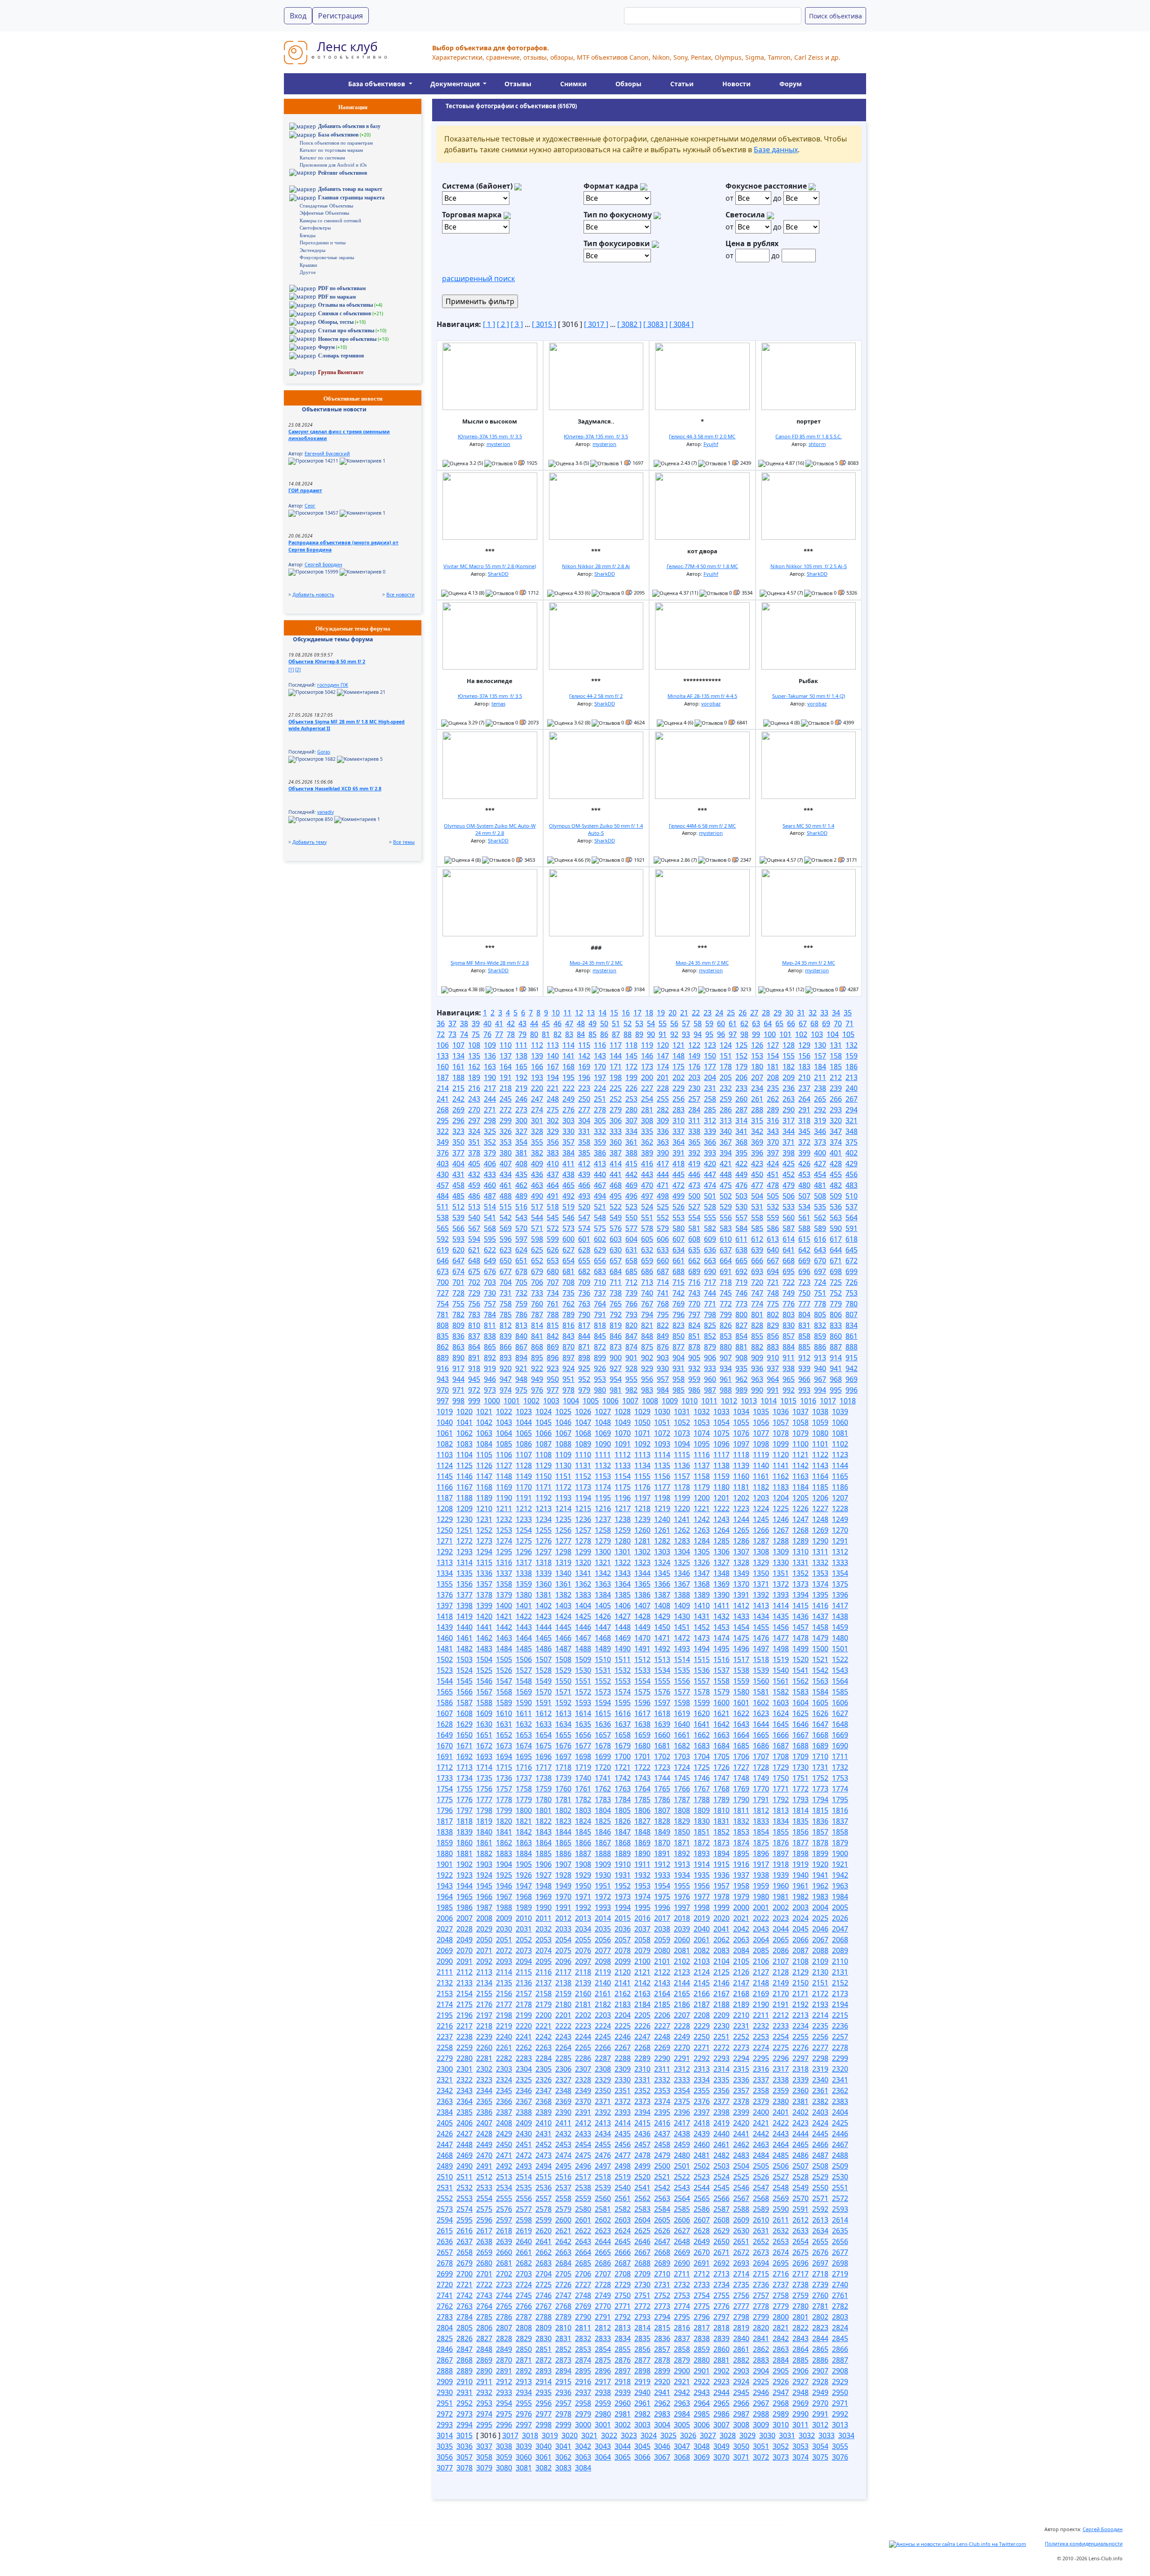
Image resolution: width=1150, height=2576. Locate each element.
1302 (642, 1552)
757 (490, 1304)
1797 (464, 1810)
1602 (761, 1703)
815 (553, 1325)
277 (584, 1110)
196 (584, 1077)
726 (851, 1282)
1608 (464, 1713)
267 (851, 1099)
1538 (741, 1670)
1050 (642, 1422)
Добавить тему (310, 842)
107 (458, 1045)
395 (741, 1153)
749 (789, 1293)
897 (568, 1358)
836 (458, 1336)
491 (553, 1196)
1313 (445, 1562)
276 (568, 1110)
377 (458, 1153)
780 (851, 1304)
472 (679, 1185)
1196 (623, 1498)
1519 (781, 1659)
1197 (642, 1498)
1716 (524, 1767)
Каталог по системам (322, 158)
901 (631, 1358)
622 (490, 1250)
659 (647, 1261)
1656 (583, 1735)
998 (458, 1401)
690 (710, 1271)
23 (708, 1013)
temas (498, 704)
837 (474, 1336)
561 (804, 1217)
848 (647, 1336)
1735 (484, 1778)
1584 (820, 1692)
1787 (682, 1800)
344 (789, 1131)
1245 (761, 1519)
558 (757, 1217)
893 (506, 1358)
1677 (583, 1746)
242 (458, 1099)
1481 (445, 1649)
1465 (544, 1638)
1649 (445, 1735)
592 (443, 1239)
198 (616, 1077)
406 (490, 1164)
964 (773, 1379)
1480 (840, 1638)
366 (710, 1142)
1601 (741, 1703)
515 (506, 1207)
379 (490, 1153)
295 (443, 1120)
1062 (464, 1433)
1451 (682, 1627)
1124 (445, 1465)
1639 (662, 1724)
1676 (563, 1746)
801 (757, 1314)
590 (836, 1228)
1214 (563, 1509)
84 (581, 1034)
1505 (504, 1659)
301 (537, 1120)
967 (820, 1379)
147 (663, 1056)
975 (521, 1390)
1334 (445, 1573)
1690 (840, 1746)
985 (679, 1390)
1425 (583, 1616)
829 (773, 1325)
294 (851, 1110)
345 (804, 1131)
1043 (504, 1422)
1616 (623, 1713)
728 (458, 1293)
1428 (642, 1616)
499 (679, 1196)
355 (537, 1142)
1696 (544, 1756)
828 (757, 1325)
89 (639, 1034)
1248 (820, 1519)
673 (443, 1271)
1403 (563, 1606)
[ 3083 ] (655, 324)
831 (804, 1325)
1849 (662, 1832)
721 (773, 1282)
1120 (781, 1455)
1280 (623, 1541)
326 (506, 1131)
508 (820, 1196)
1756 (484, 1789)
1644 (761, 1724)
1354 (840, 1573)
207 (757, 1077)
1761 (583, 1789)
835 (443, 1336)
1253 (504, 1530)
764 (600, 1304)
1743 (642, 1778)
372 (804, 1142)
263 (789, 1099)
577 (631, 1228)
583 (726, 1228)
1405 (603, 1606)
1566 (464, 1692)
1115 (682, 1455)
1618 (662, 1713)
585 (757, 1228)
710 (600, 1282)
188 (458, 1077)
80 (534, 1034)
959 (694, 1379)
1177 (662, 1487)
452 (789, 1174)
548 (600, 1217)
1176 (642, 1487)
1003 (551, 1401)
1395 (820, 1595)
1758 (524, 1789)
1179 (702, 1487)
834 (851, 1325)
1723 (662, 1767)
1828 (662, 1821)
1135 (662, 1465)
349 (443, 1142)
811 (490, 1325)
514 (490, 1207)
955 (631, 1379)
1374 (820, 1584)
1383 (583, 1595)
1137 (702, 1465)
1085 (504, 1444)
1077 (761, 1433)
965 (789, 1379)
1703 (682, 1756)
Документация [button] (456, 84)
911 (789, 1358)
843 (568, 1336)
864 (474, 1347)
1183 (781, 1487)
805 (820, 1314)
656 (600, 1261)
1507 (544, 1659)
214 (443, 1088)
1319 (563, 1562)
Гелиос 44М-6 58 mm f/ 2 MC (702, 826)
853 (726, 1336)
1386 (642, 1595)
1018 (848, 1401)
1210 (484, 1509)
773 (741, 1304)
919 (490, 1368)
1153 (603, 1476)
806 (836, 1314)
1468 (603, 1638)
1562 (801, 1681)
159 (851, 1056)
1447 (603, 1627)
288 (757, 1110)
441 (616, 1174)
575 (600, 1228)
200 (647, 1077)
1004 (571, 1401)
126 (757, 1045)
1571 (563, 1692)
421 (726, 1164)
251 (600, 1099)
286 (726, 1110)
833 (836, 1325)
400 (820, 1153)
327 (521, 1131)
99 (756, 1034)
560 (789, 1217)
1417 (840, 1606)
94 (698, 1034)
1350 (761, 1573)
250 (584, 1099)
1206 (820, 1498)
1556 (682, 1681)
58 (698, 1023)
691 (726, 1271)
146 (647, 1056)
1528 (544, 1670)
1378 (484, 1595)
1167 (464, 1487)
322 (443, 1131)
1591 (544, 1703)
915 (851, 1358)
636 (710, 1250)
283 (679, 1110)
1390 (721, 1595)
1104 (464, 1455)
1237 (603, 1519)
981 (616, 1390)
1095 (702, 1444)
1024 (544, 1412)
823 (679, 1325)
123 (710, 1045)
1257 (583, 1530)
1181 (741, 1487)
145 (631, 1056)
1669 (840, 1735)
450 (757, 1174)
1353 (820, 1573)
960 (710, 1379)
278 (600, 1110)
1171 (544, 1487)
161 (458, 1067)
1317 (524, 1562)
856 (773, 1336)
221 (553, 1088)
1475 (741, 1638)
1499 (801, 1649)
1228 (840, 1509)
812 (506, 1325)
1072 (662, 1433)
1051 (662, 1422)
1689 (820, 1746)
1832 (741, 1821)
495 (616, 1196)
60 (721, 1023)
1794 (820, 1800)
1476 (761, 1638)
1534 (662, 1670)
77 (499, 1034)
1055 (741, 1422)
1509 (583, 1659)
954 (616, 1379)
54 (651, 1023)
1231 (484, 1519)
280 (631, 1110)
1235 (563, 1519)
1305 (702, 1552)
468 (616, 1185)
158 (836, 1056)
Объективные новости (334, 409)
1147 (484, 1476)
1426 (603, 1616)
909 (757, 1358)
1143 (820, 1465)
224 (600, 1088)
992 (789, 1390)
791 (600, 1314)
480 (804, 1185)
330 (568, 1131)
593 (458, 1239)
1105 (484, 1455)
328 (537, 1131)
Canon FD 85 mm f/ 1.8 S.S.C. (809, 436)
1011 (709, 1401)
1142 (801, 1465)
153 (757, 1056)
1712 (445, 1767)
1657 (603, 1735)
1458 (820, 1627)
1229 (445, 1519)
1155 (642, 1476)
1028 (623, 1412)
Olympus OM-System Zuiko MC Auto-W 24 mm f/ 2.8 (490, 829)
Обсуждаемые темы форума (333, 639)
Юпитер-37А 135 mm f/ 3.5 (490, 436)
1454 (741, 1627)
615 (804, 1239)
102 (801, 1034)
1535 (682, 1670)
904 (679, 1358)
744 (710, 1293)
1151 (563, 1476)
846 (616, 1336)
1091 (623, 1444)
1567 (484, 1692)
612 (757, 1239)
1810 (721, 1810)
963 (757, 1379)
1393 (781, 1595)
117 (616, 1045)
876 (663, 1347)
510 (851, 1196)
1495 (721, 1649)
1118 (741, 1455)
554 (694, 1217)
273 (521, 1110)
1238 (623, 1519)
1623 (761, 1713)
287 (741, 1110)
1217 (623, 1509)
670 (820, 1261)
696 (804, 1271)
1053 (702, 1422)
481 (820, 1185)
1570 (544, 1692)
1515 (702, 1659)
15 (614, 1013)
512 (458, 1207)
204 (710, 1077)
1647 (820, 1724)
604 (631, 1239)
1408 (662, 1606)
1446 (583, 1627)
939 (804, 1368)
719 (741, 1282)
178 (726, 1067)
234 (757, 1088)
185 (836, 1067)
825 (710, 1325)
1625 (801, 1713)
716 (694, 1282)
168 (568, 1067)
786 (521, 1314)
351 (474, 1142)
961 (726, 1379)
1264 (721, 1530)
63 (756, 1023)
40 (487, 1023)
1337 (504, 1573)
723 (804, 1282)
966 (804, 1379)
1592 (563, 1703)
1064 (504, 1433)
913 (820, 1358)
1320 (583, 1562)
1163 (801, 1476)
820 (631, 1325)
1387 (662, 1595)
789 (568, 1314)
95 (709, 1034)
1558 (721, 1681)
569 (506, 1228)
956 (647, 1379)
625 (537, 1250)
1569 (524, 1692)
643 (820, 1250)
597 (521, 1239)
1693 (484, 1756)
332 (600, 1131)
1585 (840, 1692)
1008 (650, 1401)
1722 (642, 1767)
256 (679, 1099)
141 (568, 1056)
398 (789, 1153)
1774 (840, 1789)
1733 (445, 1778)
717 (710, 1282)
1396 (840, 1595)
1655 (563, 1735)
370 (773, 1142)
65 (779, 1023)
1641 (702, 1724)
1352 (801, 1573)
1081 (840, 1433)
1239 (642, 1519)
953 (600, 1379)
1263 (702, 1530)
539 (458, 1217)
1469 (623, 1638)
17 (637, 1013)
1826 (623, 1821)
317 (789, 1120)
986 (694, 1390)
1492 (662, 1649)
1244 (741, 1519)
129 (804, 1045)
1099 (781, 1444)
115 (584, 1045)
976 (537, 1390)
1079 (801, 1433)
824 (694, 1325)
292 (820, 1110)
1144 (840, 1465)
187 (443, 1077)
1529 (563, 1670)
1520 (801, 1659)
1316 (504, 1562)
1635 (583, 1724)
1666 (781, 1735)
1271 (445, 1541)
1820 (504, 1821)
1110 (583, 1455)
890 (458, 1358)
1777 (484, 1800)
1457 (801, 1627)
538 (443, 1217)
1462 (484, 1638)
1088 (563, 1444)
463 (537, 1185)
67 (803, 1023)
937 (773, 1368)
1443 (524, 1627)
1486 (544, 1649)
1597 (662, 1703)
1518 (761, 1659)
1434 (761, 1616)
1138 (721, 1465)
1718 (563, 1767)
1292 (445, 1552)
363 (663, 1142)
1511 (623, 1659)
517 (537, 1207)
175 (679, 1067)
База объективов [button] (378, 84)
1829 (682, 1821)
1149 (524, 1476)
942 (851, 1368)
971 (458, 1390)
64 (768, 1023)
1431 (702, 1616)
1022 (504, 1412)
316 (773, 1120)
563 (836, 1217)
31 (801, 1013)
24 (719, 1013)
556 (726, 1217)
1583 (801, 1692)
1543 (840, 1670)
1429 (662, 1616)
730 (490, 1293)
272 (506, 1110)
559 (773, 1217)
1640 (682, 1724)
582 (710, 1228)
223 (584, 1088)
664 (726, 1261)
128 (789, 1045)
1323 (642, 1562)
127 (773, 1045)
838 (490, 1336)
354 (521, 1142)
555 (710, 1217)
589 (820, 1228)
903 (663, 1358)
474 (710, 1185)
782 (458, 1314)
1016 (808, 1401)
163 (490, 1067)
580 (679, 1228)
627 (568, 1250)
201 (663, 1077)
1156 (662, 1476)
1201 (721, 1498)
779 (836, 1304)
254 (647, 1099)
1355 (445, 1584)
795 (663, 1314)
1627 (840, 1713)
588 (804, 1228)
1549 (544, 1681)
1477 (781, 1638)
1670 (445, 1746)
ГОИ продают (305, 490)
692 (741, 1271)
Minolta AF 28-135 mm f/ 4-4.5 (702, 696)
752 (836, 1293)
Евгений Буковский (327, 454)
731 (506, 1293)
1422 (524, 1616)
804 (804, 1314)
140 (553, 1056)
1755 (464, 1789)
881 (741, 1347)
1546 (484, 1681)
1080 (820, 1433)
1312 (840, 1552)
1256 (563, 1530)
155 (789, 1056)
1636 (603, 1724)
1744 (662, 1778)
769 (679, 1304)
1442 (504, 1627)
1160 (741, 1476)
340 (726, 1131)
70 (838, 1023)
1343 (623, 1573)
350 (458, 1142)
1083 (464, 1444)
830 (789, 1325)
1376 (445, 1595)
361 (631, 1142)
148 (679, 1056)
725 (836, 1282)
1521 (820, 1659)
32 (813, 1013)
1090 (603, 1444)
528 (710, 1207)
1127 (504, 1465)
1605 (820, 1703)
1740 (583, 1778)
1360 (544, 1584)
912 (804, 1358)
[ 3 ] (517, 324)
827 (741, 1325)
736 (584, 1293)
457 (443, 1185)
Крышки (308, 265)
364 (679, 1142)
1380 (524, 1595)
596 (506, 1239)
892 (490, 1358)
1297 (544, 1552)
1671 (464, 1746)
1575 (642, 1692)
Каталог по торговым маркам (331, 150)
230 (694, 1088)
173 (647, 1067)
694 (773, 1271)
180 (757, 1067)
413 (600, 1164)
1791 (761, 1800)
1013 (749, 1401)
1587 (464, 1703)
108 (474, 1045)
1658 (623, 1735)
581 (694, 1228)
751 (820, 1293)
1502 (445, 1659)
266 (836, 1099)
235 (773, 1088)
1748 (741, 1778)
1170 (524, 1487)
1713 (464, 1767)
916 (443, 1368)
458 (458, 1185)
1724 (682, 1767)
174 (663, 1067)
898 (584, 1358)
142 (584, 1056)
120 (663, 1045)
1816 (840, 1810)
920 (506, 1368)
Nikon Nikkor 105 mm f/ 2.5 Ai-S (809, 566)
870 (568, 1347)
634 (679, 1250)
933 (710, 1368)
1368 (702, 1584)
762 (568, 1304)
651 (521, 1261)
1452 (702, 1627)
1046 (563, 1422)
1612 (544, 1713)
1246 (781, 1519)
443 (647, 1174)
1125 (464, 1465)
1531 (603, 1670)
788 (553, 1314)
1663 (721, 1735)
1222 (721, 1509)
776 (789, 1304)
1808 (682, 1810)
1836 (820, 1821)
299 (506, 1120)
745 (726, 1293)
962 (741, 1379)
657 (616, 1261)
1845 (583, 1832)
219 (521, 1088)
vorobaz (711, 704)
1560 (761, 1681)
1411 (721, 1606)
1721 (623, 1767)
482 (836, 1185)
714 (663, 1282)
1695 (524, 1756)
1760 (563, 1789)
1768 (721, 1789)
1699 (603, 1756)
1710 (820, 1756)
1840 (484, 1832)
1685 (741, 1746)
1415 (801, 1606)
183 (804, 1067)
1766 (682, 1789)
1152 (583, 1476)
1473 (702, 1638)
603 (616, 1239)
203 (694, 1077)
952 (584, 1379)
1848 (642, 1832)
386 (600, 1153)
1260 (642, 1530)
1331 (801, 1562)
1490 (623, 1649)
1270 (840, 1530)
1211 (504, 1509)
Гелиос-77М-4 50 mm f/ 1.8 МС (702, 566)
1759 (544, 1789)
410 (553, 1164)
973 (490, 1390)
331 (584, 1131)
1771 (781, 1789)
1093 (662, 1444)
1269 (820, 1530)
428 (836, 1164)
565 (443, 1228)
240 (851, 1088)
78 (511, 1034)
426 (804, 1164)
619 (443, 1250)
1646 (801, 1724)
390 (663, 1153)
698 (836, 1271)
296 (458, 1120)
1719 (583, 1767)
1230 (464, 1519)
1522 (840, 1659)
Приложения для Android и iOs (333, 165)
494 (600, 1196)
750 (804, 1293)
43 (522, 1023)
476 (741, 1185)
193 (537, 1077)
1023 (524, 1412)
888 (851, 1347)
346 (820, 1131)
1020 (464, 1412)
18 (649, 1013)
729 (474, 1293)
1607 (445, 1713)
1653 (524, 1735)
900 (616, 1358)
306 (616, 1120)
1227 (820, 1509)
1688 (801, 1746)
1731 (820, 1767)
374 (836, 1142)
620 (458, 1250)
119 (647, 1045)
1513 (662, 1659)
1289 (801, 1541)
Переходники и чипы (323, 243)
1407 (642, 1606)
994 (820, 1390)
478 (773, 1185)
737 (600, 1293)
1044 (524, 1422)
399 (804, 1153)
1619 (682, 1713)
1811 (741, 1810)
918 (474, 1368)
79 (522, 1034)
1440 (464, 1627)
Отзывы (518, 84)
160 (443, 1067)
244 (490, 1099)
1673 (504, 1746)
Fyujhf (711, 444)
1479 (820, 1638)
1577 (682, 1692)
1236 (583, 1519)
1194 (583, 1498)
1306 (721, 1552)
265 (820, 1099)
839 (506, 1336)
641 (789, 1250)
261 (757, 1099)
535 (820, 1207)
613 (773, 1239)
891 (474, 1358)
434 (506, 1174)
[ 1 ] (489, 324)
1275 (524, 1541)
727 (443, 1293)
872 (600, 1347)
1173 (583, 1487)
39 (476, 1023)
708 (568, 1282)
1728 (761, 1767)
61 (733, 1023)
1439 (445, 1627)
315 (757, 1120)
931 (679, 1368)
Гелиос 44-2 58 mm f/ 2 (596, 696)
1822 (544, 1821)
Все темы (404, 842)
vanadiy (325, 812)
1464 (524, 1638)
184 (820, 1067)
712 (631, 1282)
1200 (702, 1498)
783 (474, 1314)
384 (568, 1153)
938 (789, 1368)
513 (474, 1207)
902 (647, 1358)
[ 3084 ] (681, 324)
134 (458, 1056)
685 (631, 1271)
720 (757, 1282)
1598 (682, 1703)
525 (663, 1207)
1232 (504, 1519)
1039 (840, 1412)
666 (757, 1261)
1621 (721, 1713)
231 (710, 1088)
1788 (702, 1800)
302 (553, 1120)
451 (773, 1174)
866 (506, 1347)
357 (568, 1142)
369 (757, 1142)
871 (584, 1347)
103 (817, 1034)
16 (626, 1013)
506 (789, 1196)
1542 (820, 1670)
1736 (504, 1778)
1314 (464, 1562)
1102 (840, 1444)
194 (553, 1077)
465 (568, 1185)
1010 (690, 1401)
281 (647, 1110)
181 (773, 1067)
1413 (761, 1606)
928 (631, 1368)
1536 (702, 1670)
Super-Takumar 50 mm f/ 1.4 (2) (809, 696)
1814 (801, 1810)
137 (506, 1056)
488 (506, 1196)
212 (836, 1077)
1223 (741, 1509)
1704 (702, 1756)
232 (726, 1088)
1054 (721, 1422)
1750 (781, 1778)
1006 (610, 1401)
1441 (484, 1627)
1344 (642, 1573)
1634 (563, 1724)
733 (537, 1293)
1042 (484, 1422)
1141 (781, 1465)
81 (546, 1034)
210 (804, 1077)
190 (490, 1077)
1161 (761, 1476)
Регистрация (341, 16)
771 (710, 1304)
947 (506, 1379)
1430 (682, 1616)
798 (710, 1314)
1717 (544, 1767)
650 (506, 1261)
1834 (781, 1821)
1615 (603, 1713)
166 (537, 1067)
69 (826, 1023)
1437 (820, 1616)
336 (663, 1131)
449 (741, 1174)
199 (631, 1077)
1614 (583, 1713)
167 (553, 1067)
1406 (623, 1606)
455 (836, 1174)
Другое (308, 272)
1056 (761, 1422)
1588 (484, 1703)
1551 (583, 1681)
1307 (741, 1552)
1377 (464, 1595)
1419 (464, 1616)
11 (567, 1013)
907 (726, 1358)
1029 (642, 1412)
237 (804, 1088)
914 (836, 1358)
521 (600, 1207)
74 (464, 1034)
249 (568, 1099)
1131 (583, 1465)
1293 (464, 1552)
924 (568, 1368)
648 (474, 1261)
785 (506, 1314)
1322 (623, 1562)
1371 (761, 1584)
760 (537, 1304)
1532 (623, 1670)
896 (553, 1358)
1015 (788, 1401)
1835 (801, 1821)
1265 (741, 1530)
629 (600, 1250)
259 (726, 1099)
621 (474, 1250)
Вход (298, 16)
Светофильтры (315, 228)
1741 (603, 1778)
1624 (781, 1713)
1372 (781, 1584)
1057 (781, 1422)
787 (537, 1314)
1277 (563, 1541)
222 (568, 1088)
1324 (662, 1562)
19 (661, 1013)
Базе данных (776, 150)
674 (458, 1271)
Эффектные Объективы (324, 213)
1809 (702, 1810)
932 (694, 1368)
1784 (623, 1800)
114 (568, 1045)
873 (616, 1347)
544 (537, 1217)
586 (773, 1228)
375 (851, 1142)
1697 (563, 1756)
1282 (662, 1541)
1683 (702, 1746)
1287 (761, 1541)
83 (569, 1034)
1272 (464, 1541)
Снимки (573, 84)
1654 (544, 1735)
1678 (603, 1746)
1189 (484, 1498)
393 (710, 1153)
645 (851, 1250)
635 (694, 1250)
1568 (504, 1692)
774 (757, 1304)
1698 (583, 1756)
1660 (662, 1735)
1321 (603, 1562)
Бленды (307, 235)
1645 (781, 1724)
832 (820, 1325)
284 (694, 1110)
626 (553, 1250)
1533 (642, 1670)
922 (537, 1368)
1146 (464, 1476)
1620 (702, 1713)
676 (490, 1271)
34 (836, 1013)
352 (490, 1142)
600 (568, 1239)
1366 (662, 1584)
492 (568, 1196)
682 (584, 1271)
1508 (563, 1659)
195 (568, 1077)
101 (785, 1034)
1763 (623, 1789)
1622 (741, 1713)
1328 (741, 1562)
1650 (464, 1735)
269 (458, 1110)
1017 (828, 1401)
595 (490, 1239)
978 (568, 1390)
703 (490, 1282)
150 (710, 1056)
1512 (642, 1659)
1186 (840, 1487)
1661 (682, 1735)
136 (490, 1056)
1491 (642, 1649)
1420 (484, 1616)
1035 (761, 1412)
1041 (464, 1422)
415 (631, 1164)
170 (600, 1067)
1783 (603, 1800)
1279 (603, 1541)
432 (474, 1174)
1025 (563, 1412)
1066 (544, 1433)
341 (741, 1131)
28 (766, 1013)
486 (474, 1196)
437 (553, 1174)
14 (602, 1013)
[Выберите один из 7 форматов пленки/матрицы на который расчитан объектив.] (644, 186)
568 (490, 1228)
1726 (721, 1767)
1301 (623, 1552)
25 (731, 1013)
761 (553, 1304)
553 (679, 1217)
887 (836, 1347)
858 (804, 1336)
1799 (504, 1810)
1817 (445, 1821)
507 (804, 1196)
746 (741, 1293)
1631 (504, 1724)
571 (537, 1228)
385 (584, 1153)
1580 (741, 1692)
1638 (642, 1724)
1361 (563, 1584)
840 (521, 1336)
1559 (741, 1681)
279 (616, 1110)
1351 (781, 1573)
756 (474, 1304)
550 (631, 1217)
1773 (820, 1789)
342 (757, 1131)
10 (556, 1013)
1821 (524, 1821)
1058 (801, 1422)
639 (757, 1250)
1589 (504, 1703)
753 (851, 1293)
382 (537, 1153)
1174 (603, 1487)
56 (674, 1023)
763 (584, 1304)
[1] (291, 670)
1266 (761, 1530)
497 (647, 1196)
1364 (623, 1584)
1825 (603, 1821)
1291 (840, 1541)
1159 (721, 1476)
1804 (603, 1810)
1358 (504, 1584)
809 (458, 1325)
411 (568, 1164)
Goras (324, 752)
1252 (484, 1530)
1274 (504, 1541)
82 (557, 1034)
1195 (603, 1498)
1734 (464, 1778)
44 (534, 1023)
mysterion (498, 444)
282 (663, 1110)
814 (537, 1325)
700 (443, 1282)
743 (694, 1293)
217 (490, 1088)
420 (710, 1164)
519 (568, 1207)
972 (474, 1390)
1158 (702, 1476)
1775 (445, 1800)
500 (694, 1196)
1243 (721, 1519)
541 (490, 1217)
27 (754, 1013)
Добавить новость (313, 595)
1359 (524, 1584)
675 (474, 1271)
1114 (662, 1455)
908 (741, 1358)
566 (458, 1228)
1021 (484, 1412)
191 (506, 1077)
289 (773, 1110)
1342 (603, 1573)
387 (616, 1153)
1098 (761, 1444)
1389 (702, 1595)
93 (686, 1034)
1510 (603, 1659)
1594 (603, 1703)
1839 (464, 1832)
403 (443, 1164)
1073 (682, 1433)
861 (851, 1336)
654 (568, 1261)
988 (726, 1390)
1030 (662, 1412)
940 (820, 1368)
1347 (702, 1573)
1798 (484, 1810)
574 (584, 1228)
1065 (524, 1433)
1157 (682, 1476)
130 (820, 1045)
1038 (820, 1412)
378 (474, 1153)
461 (506, 1185)
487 (490, 1196)
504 (757, 1196)
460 (490, 1185)
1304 (682, 1552)
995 (836, 1390)
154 (773, 1056)
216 (474, 1088)
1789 (721, 1800)
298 (490, 1120)
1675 (544, 1746)
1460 (445, 1638)
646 (443, 1261)
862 (443, 1347)
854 (741, 1336)
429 (851, 1164)
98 (744, 1034)
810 (474, 1325)
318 (804, 1120)
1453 (721, 1627)
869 (553, 1347)
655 (584, 1261)
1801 (544, 1810)
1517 (741, 1659)
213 (851, 1077)
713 (647, 1282)
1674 (524, 1746)
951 (568, 1379)
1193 (563, 1498)
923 (553, 1368)
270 (474, 1110)
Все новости (400, 595)
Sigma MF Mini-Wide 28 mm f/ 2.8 (490, 963)
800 (741, 1314)
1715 (504, 1767)
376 (443, 1153)
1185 (820, 1487)
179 (741, 1067)
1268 (801, 1530)
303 (568, 1120)
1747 (721, 1778)
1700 (623, 1756)
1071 (642, 1433)
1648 (840, 1724)
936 (757, 1368)
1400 (504, 1606)
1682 (682, 1746)
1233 (524, 1519)
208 (773, 1077)
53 (639, 1023)
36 (441, 1023)
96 (721, 1034)
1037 (801, 1412)
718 (726, 1282)
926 (600, 1368)
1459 (840, 1627)
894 (521, 1358)
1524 (464, 1670)
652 (537, 1261)
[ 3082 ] (629, 324)
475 (726, 1185)
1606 (840, 1703)
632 (647, 1250)
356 (553, 1142)
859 (820, 1336)
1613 (563, 1713)
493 (584, 1196)
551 (647, 1217)
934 (726, 1368)
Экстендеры (312, 250)
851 (694, 1336)
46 (557, 1023)
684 (616, 1271)
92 (674, 1034)
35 (848, 1013)
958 (679, 1379)
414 (616, 1164)
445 (679, 1174)
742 (679, 1293)
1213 (544, 1509)
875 (647, 1347)
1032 (702, 1412)
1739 (563, 1778)
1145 (445, 1476)
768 (663, 1304)
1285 (721, 1541)
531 (757, 1207)
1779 (524, 1800)
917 (458, 1368)
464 (553, 1185)
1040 (445, 1422)
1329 (761, 1562)
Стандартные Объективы (326, 206)
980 (600, 1390)
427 (820, 1164)
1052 (682, 1422)
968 (836, 1379)
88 (628, 1034)
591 (851, 1228)
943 (443, 1379)
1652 (504, 1735)
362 (647, 1142)
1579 (721, 1692)
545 (553, 1217)
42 (511, 1023)
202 (679, 1077)
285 (710, 1110)
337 (679, 1131)
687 (663, 1271)
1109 (563, 1455)
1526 (504, 1670)
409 (537, 1164)
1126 (484, 1465)
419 (694, 1164)
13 (591, 1013)
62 (744, 1023)
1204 (781, 1498)
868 (537, 1347)
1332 (820, 1562)
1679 (623, 1746)
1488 (583, 1649)
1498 (781, 1649)
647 (458, 1261)
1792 (781, 1800)
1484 (504, 1649)
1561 (781, 1681)
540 (474, 1217)
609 (710, 1239)
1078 (781, 1433)
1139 (741, 1465)
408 (521, 1164)
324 (474, 1131)
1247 (801, 1519)
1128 (524, 1465)
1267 (781, 1530)
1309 (781, 1552)
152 (741, 1056)
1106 (504, 1455)
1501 (840, 1649)
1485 (524, 1649)
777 (804, 1304)
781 (443, 1314)
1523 (445, 1670)
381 (521, 1153)
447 (710, 1174)
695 (789, 1271)
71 (849, 1023)
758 (506, 1304)
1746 (702, 1778)
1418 (445, 1616)
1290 (820, 1541)
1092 (642, 1444)
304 (584, 1120)
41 (499, 1023)
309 (663, 1120)
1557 (702, 1681)
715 (679, 1282)
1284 (702, 1541)
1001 (512, 1401)
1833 (761, 1821)
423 (757, 1164)
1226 (801, 1509)
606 (663, 1239)
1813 (781, 1810)
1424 (563, 1616)
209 (789, 1077)
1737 (524, 1778)
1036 (781, 1412)
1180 (721, 1487)
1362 (583, 1584)
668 (789, 1261)
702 (474, 1282)
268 (443, 1110)
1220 (682, 1509)
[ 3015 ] (544, 324)
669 (804, 1261)
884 (789, 1347)
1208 (445, 1509)
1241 (682, 1519)
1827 (642, 1821)
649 (490, 1261)
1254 (524, 1530)
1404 (583, 1606)
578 (647, 1228)
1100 (801, 1444)
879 (710, 1347)
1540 (781, 1670)
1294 (484, 1552)
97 (733, 1034)
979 (584, 1390)
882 (757, 1347)
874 (631, 1347)
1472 (682, 1638)
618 (851, 1239)
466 (584, 1185)
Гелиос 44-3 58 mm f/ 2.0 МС (702, 436)
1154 (623, 1476)
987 (710, 1390)
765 (616, 1304)
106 (443, 1045)
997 (443, 1401)
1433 (741, 1616)
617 (836, 1239)
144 (616, 1056)
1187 (445, 1498)
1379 (504, 1595)
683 (600, 1271)
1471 (662, 1638)
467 (600, 1185)
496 (631, 1196)
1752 (820, 1778)
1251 (464, 1530)
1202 (741, 1498)
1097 (741, 1444)
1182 (761, 1487)
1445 (563, 1627)
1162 (781, 1476)
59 (709, 1023)
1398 (464, 1606)
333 (616, 1131)
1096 (721, 1444)
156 (804, 1056)
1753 (840, 1778)
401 (836, 1153)
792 (616, 1314)
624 (521, 1250)
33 (824, 1013)
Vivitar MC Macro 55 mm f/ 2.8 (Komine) (490, 566)
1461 (464, 1638)
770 (694, 1304)
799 (726, 1314)
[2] (298, 670)
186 (851, 1067)
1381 (544, 1595)
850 (679, 1336)
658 (631, 1261)
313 (726, 1120)
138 (521, 1056)
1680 (642, 1746)
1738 (544, 1778)
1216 (603, 1509)
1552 (603, 1681)
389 (647, 1153)
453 (804, 1174)
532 (773, 1207)
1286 (741, 1541)
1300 (603, 1552)
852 (710, 1336)
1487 (563, 1649)
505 (773, 1196)
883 (773, 1347)
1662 (702, 1735)
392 (694, 1153)
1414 (781, 1606)
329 (553, 1131)
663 (710, 1261)
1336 (484, 1573)
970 (443, 1390)
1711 (840, 1756)
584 (741, 1228)
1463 (504, 1638)
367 (726, 1142)
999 (474, 1401)
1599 (702, 1703)
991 (773, 1390)
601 (584, 1239)
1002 (531, 1401)
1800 (524, 1810)
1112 (623, 1455)
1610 (504, 1713)
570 (521, 1228)
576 (616, 1228)
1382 (563, 1595)
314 (741, 1120)
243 (474, 1099)
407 (506, 1164)
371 (789, 1142)
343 (773, 1131)
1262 (682, 1530)
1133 (623, 1465)
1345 (662, 1573)
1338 (524, 1573)
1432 (721, 1616)
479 (789, 1185)
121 (679, 1045)
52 (628, 1023)
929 (647, 1368)
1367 (682, 1584)
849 (663, 1336)
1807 (662, 1810)
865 (490, 1347)
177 (710, 1067)
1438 (840, 1616)
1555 (662, 1681)
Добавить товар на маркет (350, 189)
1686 (761, 1746)
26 (743, 1013)
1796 (445, 1810)
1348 (721, 1573)
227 (647, 1088)
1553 (623, 1681)
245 (506, 1099)
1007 (630, 1401)
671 (836, 1261)
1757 (504, 1789)
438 (568, 1174)
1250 (445, 1530)
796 (679, 1314)
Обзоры (628, 84)
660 (663, 1261)
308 (647, 1120)
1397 (445, 1606)
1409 (682, 1606)
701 (458, 1282)
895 (537, 1358)
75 (476, 1034)
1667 (801, 1735)
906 (710, 1358)
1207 (840, 1498)
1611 (524, 1713)
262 (773, 1099)
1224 (761, 1509)
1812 (761, 1810)
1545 (464, 1681)
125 (741, 1045)
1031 (682, 1412)
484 (443, 1196)
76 (487, 1034)
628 (584, 1250)
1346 (682, 1573)
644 (836, 1250)
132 (851, 1045)
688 (679, 1271)
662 (694, 1261)
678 (521, 1271)
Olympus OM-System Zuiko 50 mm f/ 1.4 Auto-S (596, 829)
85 (593, 1034)
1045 (544, 1422)
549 (616, 1217)
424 (773, 1164)
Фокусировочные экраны (327, 257)
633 (663, 1250)
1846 (603, 1832)
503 (741, 1196)
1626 (820, 1713)
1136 (682, 1465)
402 (851, 1153)
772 (726, 1304)
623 (506, 1250)
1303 (662, 1552)
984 (663, 1390)
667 (773, 1261)
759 (521, 1304)
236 (789, 1088)
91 (663, 1034)
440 (600, 1174)
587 (789, 1228)
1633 (544, 1724)
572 (553, 1228)
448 (726, 1174)
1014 (769, 1401)
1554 (642, 1681)
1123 (840, 1455)
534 (804, 1207)
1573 (603, 1692)
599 (553, 1239)
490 (537, 1196)
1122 (820, 1455)
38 (464, 1023)
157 (820, 1056)
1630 (484, 1724)
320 (836, 1120)
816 (568, 1325)
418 (679, 1164)
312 (710, 1120)
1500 (820, 1649)
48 (581, 1023)
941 (836, 1368)
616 (820, 1239)
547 (584, 1217)
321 (851, 1120)
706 (537, 1282)
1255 (544, 1530)
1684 (721, 1746)
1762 (603, 1789)
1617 (642, 1713)
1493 (682, 1649)
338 (694, 1131)
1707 (761, 1756)
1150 (544, 1476)
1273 (484, 1541)
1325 (682, 1562)
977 (553, 1390)
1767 (702, 1789)
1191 (524, 1498)
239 (836, 1088)
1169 (504, 1487)
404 (458, 1164)
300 (521, 1120)
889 (443, 1358)
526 (679, 1207)
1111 (603, 1455)
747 (757, 1293)
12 (579, 1013)
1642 (721, 1724)
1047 (583, 1422)
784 (490, 1314)
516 (521, 1207)
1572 (583, 1692)
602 (600, 1239)
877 (679, 1347)
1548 (524, 1681)
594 (474, 1239)
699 (851, 1271)
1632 (524, 1724)
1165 (840, 1476)
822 (663, 1325)
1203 (761, 1498)
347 (836, 1131)
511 (443, 1207)
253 (631, 1099)
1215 (583, 1509)
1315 (484, 1562)
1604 (801, 1703)
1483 (484, 1649)
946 (490, 1379)
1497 (761, 1649)
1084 (484, 1444)
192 (521, 1077)
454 (820, 1174)
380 (506, 1153)
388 (631, 1153)
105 (848, 1034)
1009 (670, 1401)
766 (631, 1304)
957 (663, 1379)
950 (553, 1379)
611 (741, 1239)
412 (584, 1164)
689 (694, 1271)
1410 (702, 1606)
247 (537, 1099)
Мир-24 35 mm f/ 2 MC (596, 963)
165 (521, 1067)
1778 (504, 1800)
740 (647, 1293)
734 (553, 1293)
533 (789, 1207)
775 (773, 1304)
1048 (603, 1422)
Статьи (682, 84)
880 (726, 1347)
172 (631, 1067)
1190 (504, 1498)
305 (600, 1120)
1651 (484, 1735)
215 (458, 1088)
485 (458, 1196)
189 (474, 1077)
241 (443, 1099)
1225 (781, 1509)
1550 (563, 1681)
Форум (791, 84)
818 (600, 1325)
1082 (445, 1444)
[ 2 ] (503, 324)
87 (616, 1034)
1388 (682, 1595)
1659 (642, 1735)
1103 (445, 1455)
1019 (445, 1412)
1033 (721, 1412)
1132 (603, 1465)
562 (820, 1217)
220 (537, 1088)
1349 (741, 1573)
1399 (484, 1606)
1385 (623, 1595)
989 (741, 1390)
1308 (761, 1552)
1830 (702, 1821)
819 (616, 1325)
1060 (840, 1422)
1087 (544, 1444)
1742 (623, 1778)
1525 (484, 1670)
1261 (662, 1530)
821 (647, 1325)
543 (521, 1217)
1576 (662, 1692)
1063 (484, 1433)
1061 (445, 1433)
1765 (662, 1789)
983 (647, 1390)
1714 (484, 1767)
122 (694, 1045)
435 (521, 1174)
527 (694, 1207)
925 (584, 1368)
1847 (623, 1832)
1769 (741, 1789)
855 (757, 1336)
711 (616, 1282)
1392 (761, 1595)
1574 (623, 1692)
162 (474, 1067)
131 (836, 1045)
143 (600, 1056)
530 (741, 1207)
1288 (781, 1541)
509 (836, 1196)
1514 (682, 1659)
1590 (524, 1703)
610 (726, 1239)
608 (694, 1239)
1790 (741, 1800)
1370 (741, 1584)
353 (506, 1142)
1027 (603, 1412)
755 (458, 1304)
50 (604, 1023)
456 (851, 1174)
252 (616, 1099)
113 (553, 1045)
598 (537, 1239)
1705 (721, 1756)
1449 (642, 1627)
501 (710, 1196)
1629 (464, 1724)
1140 (761, 1465)
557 (741, 1217)
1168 (484, 1487)
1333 (840, 1562)
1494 (702, 1649)
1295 (504, 1552)
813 (521, 1325)
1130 (563, 1465)
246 (521, 1099)
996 (851, 1390)
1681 (662, 1746)
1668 (820, 1735)
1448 (623, 1627)
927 (616, 1368)
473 (694, 1185)
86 (604, 1034)
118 (631, 1045)
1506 (524, 1659)
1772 (801, 1789)
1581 (761, 1692)
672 (851, 1261)
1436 (801, 1616)
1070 (623, 1433)
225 (616, 1088)
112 (537, 1045)
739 (631, 1293)
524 (647, 1207)
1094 (682, 1444)
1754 (445, 1789)
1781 (563, 1800)
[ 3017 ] (596, 324)
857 (789, 1336)
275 (553, 1110)
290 (789, 1110)
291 (804, 1110)
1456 (781, 1627)
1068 (583, 1433)
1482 (464, 1649)
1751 (801, 1778)
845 (600, 1336)
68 (814, 1023)
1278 (583, 1541)
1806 (642, 1810)
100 (770, 1034)
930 (663, 1368)
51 (616, 1023)
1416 (820, 1606)
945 (474, 1379)
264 (804, 1099)
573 (568, 1228)
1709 (801, 1756)
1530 (583, 1670)
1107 (524, 1455)
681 (568, 1271)
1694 (504, 1756)
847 (631, 1336)
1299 (583, 1552)
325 (490, 1131)
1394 (801, 1595)
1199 (682, 1498)
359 (600, 1142)
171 (616, 1067)
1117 (721, 1455)
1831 (721, 1821)
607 (679, 1239)
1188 (464, 1498)
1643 (741, 1724)
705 (521, 1282)
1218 (642, 1509)
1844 (563, 1832)
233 (741, 1088)
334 (631, 1131)
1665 (761, 1735)
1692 (464, 1756)
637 (726, 1250)
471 (663, 1185)
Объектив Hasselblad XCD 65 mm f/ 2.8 (335, 789)
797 (694, 1314)
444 (663, 1174)
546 (568, 1217)
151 (726, 1056)
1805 (623, 1810)
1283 (682, 1541)
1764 (642, 1789)
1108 (544, 1455)
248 (553, 1099)
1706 (741, 1756)
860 (836, 1336)
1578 (702, 1692)
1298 (563, 1552)
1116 (702, 1455)
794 (647, 1314)
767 (647, 1304)
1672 (484, 1746)
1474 (721, 1638)
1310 (801, 1552)
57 (686, 1023)
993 (804, 1390)
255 (663, 1099)
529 (726, 1207)
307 (631, 1120)
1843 (544, 1832)
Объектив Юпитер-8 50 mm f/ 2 (327, 662)
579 (663, 1228)
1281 (642, 1541)
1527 (524, 1670)
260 (741, 1099)
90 (651, 1034)
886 (820, 1347)
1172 (563, 1487)
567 (474, 1228)
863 (458, 1347)
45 (546, 1023)
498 (663, 1196)
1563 (820, 1681)
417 (663, 1164)
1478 (801, 1638)
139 (537, 1056)
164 (506, 1067)
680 (553, 1271)
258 (710, 1099)
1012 (729, 1401)
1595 (623, 1703)
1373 (801, 1584)
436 (537, 1174)
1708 (781, 1756)
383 (553, 1153)
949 (537, 1379)
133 (443, 1056)
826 (726, 1325)
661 (679, 1261)
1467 (583, 1638)
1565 (445, 1692)
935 (741, 1368)
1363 (603, 1584)
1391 (741, 1595)
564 (851, 1217)
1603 (781, 1703)
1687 (781, 1746)
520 (584, 1207)
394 (726, 1153)
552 (663, 1217)
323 (458, 1131)
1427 (623, 1616)
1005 (591, 1401)
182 (789, 1067)
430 (443, 1174)
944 (458, 1379)
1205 (801, 1498)
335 (647, 1131)
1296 (524, 1552)
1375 (840, 1584)
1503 (464, 1659)
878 (694, 1347)
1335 (464, 1573)
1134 (642, 1465)
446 (694, 1174)
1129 (544, 1465)
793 (631, 1314)
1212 (524, 1509)
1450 (662, 1627)
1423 (544, 1616)
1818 (464, 1821)
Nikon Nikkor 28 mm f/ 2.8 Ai (596, 566)
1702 (662, 1756)
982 (631, 1390)
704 (506, 1282)
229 (679, 1088)
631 (631, 1250)
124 (726, 1045)
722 (789, 1282)
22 (696, 1013)
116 (600, 1045)
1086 (524, 1444)
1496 (741, 1649)
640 (773, 1250)
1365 (642, 1584)
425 (789, 1164)
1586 (445, 1703)
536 (836, 1207)
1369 (721, 1584)
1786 (662, 1800)
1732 (840, 1767)
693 (757, 1271)
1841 (504, 1832)
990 (757, 1390)
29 (778, 1013)
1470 (642, 1638)
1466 (563, 1638)
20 (672, 1013)
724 (820, 1282)
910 (773, 1358)
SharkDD (498, 574)
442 (631, 1174)
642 (804, 1250)
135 (474, 1056)
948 (521, 1379)
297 (474, 1120)
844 (584, 1336)
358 (584, 1142)
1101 (820, 1444)
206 (741, 1077)
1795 (840, 1800)
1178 (682, 1487)
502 (726, 1196)
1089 (583, 1444)
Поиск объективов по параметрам (336, 143)
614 (789, 1239)
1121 (801, 1455)
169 (584, 1067)
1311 (820, 1552)
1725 (702, 1767)
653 (553, 1261)
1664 (741, 1735)
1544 (445, 1681)
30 (789, 1013)
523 (631, 1207)
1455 (761, 1627)
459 (474, 1185)
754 (443, 1304)
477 (757, 1185)
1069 (603, 1433)
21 (684, 1013)
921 (521, 1368)
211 (820, 1077)
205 (726, 1077)
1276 (544, 1541)
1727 (741, 1767)
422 (741, 1164)
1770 (761, 1789)
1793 (801, 1800)
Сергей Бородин (323, 565)
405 (474, 1164)
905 (694, 1358)
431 (458, 1174)
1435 (781, 1616)
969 (851, 1379)
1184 (801, 1487)
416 (647, 1164)
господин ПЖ (333, 685)
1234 (544, 1519)
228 (663, 1088)
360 (616, 1142)
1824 (583, 1821)
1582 (781, 1692)
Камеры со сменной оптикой (330, 221)
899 (600, 1358)
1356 (464, 1584)
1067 (563, 1433)
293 (836, 1110)
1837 (840, 1821)
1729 (781, 1767)
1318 (544, 1562)
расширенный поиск (478, 278)
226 (631, 1088)
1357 (484, 1584)
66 (791, 1023)
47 (569, 1023)
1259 (623, 1530)
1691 (445, 1756)
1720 (603, 1767)
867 (521, 1347)
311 (694, 1120)
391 (679, 1153)
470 (647, 1185)
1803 (583, 1810)
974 (506, 1390)
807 (851, 1314)
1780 (544, 1800)
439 (584, 1174)
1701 (642, 1756)
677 (506, 1271)
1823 (563, 1821)
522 (616, 1207)
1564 (840, 1681)
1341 (583, 1573)
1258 (603, 1530)
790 (584, 1314)
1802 (563, 1810)
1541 (801, 1670)
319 (820, 1120)
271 (490, 1110)
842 (553, 1336)
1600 (721, 1703)
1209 (464, 1509)
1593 (583, 1703)
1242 (702, 1519)
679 (537, 1271)
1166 (445, 1487)
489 (521, 1196)
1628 (445, 1724)
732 (521, 1293)
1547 (504, 1681)
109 (490, 1045)
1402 (544, 1606)
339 (710, 1131)
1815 (820, 1810)
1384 (603, 1595)
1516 (721, 1659)
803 (789, 1314)
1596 (642, 1703)
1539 (761, 1670)
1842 (524, 1832)
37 (452, 1023)
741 (663, 1293)
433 (490, 1174)
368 (741, 1142)
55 (663, 1023)
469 (631, 1185)
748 (773, 1293)
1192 (544, 1498)
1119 (761, 1455)
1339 (544, 1573)
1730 (801, 1767)
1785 (642, 1800)
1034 (741, 1412)
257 (694, 1099)
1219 (662, 1509)
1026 (583, 1412)
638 (741, 1250)
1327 (721, 1562)
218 (506, 1088)
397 (773, 1153)
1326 (702, 1562)
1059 (820, 1422)
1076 (741, 1433)
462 (521, 1185)
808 (443, 1325)
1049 (623, 1422)
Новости (736, 84)
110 (506, 1045)
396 (757, 1153)
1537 (721, 1670)
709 (584, 1282)
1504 (484, 1659)
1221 (702, 1509)
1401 (524, 1606)
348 (851, 1131)
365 (694, 1142)
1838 (445, 1832)
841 (537, 1336)
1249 (840, 1519)
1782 (583, 1800)
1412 (741, 1606)
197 (600, 1077)
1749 (761, 1778)
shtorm (817, 444)
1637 (623, 1724)
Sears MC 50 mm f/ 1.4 (808, 826)
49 (593, 1023)
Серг (310, 506)
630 (616, 1250)
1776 (464, 1800)
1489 (603, 1649)
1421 (504, 1616)
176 (694, 1067)
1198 (662, 1498)
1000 (492, 1401)
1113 (642, 1455)
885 (804, 1347)
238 (820, 1088)
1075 (721, 1433)
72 (441, 1034)
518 (553, 1207)
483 (851, 1185)
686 (647, 1271)
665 (741, 1261)
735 (568, 1293)
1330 (781, 1562)
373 (820, 1142)
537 (851, 1207)
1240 (662, 1519)
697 (820, 1271)
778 (820, 1304)
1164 (820, 1476)
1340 (563, 1573)
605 (647, 1239)
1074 (702, 1433)
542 (506, 1217)
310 (679, 1120)
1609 (484, 1713)
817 (584, 1325)
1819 (484, 1821)
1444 (544, 1627)
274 (537, 1110)
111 (521, 1045)
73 (452, 1034)
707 (553, 1282)
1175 (623, 1487)
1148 (504, 1476)
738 (616, 1293)
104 (833, 1034)
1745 (682, 1778)
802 (773, 1314)
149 (694, 1056)
